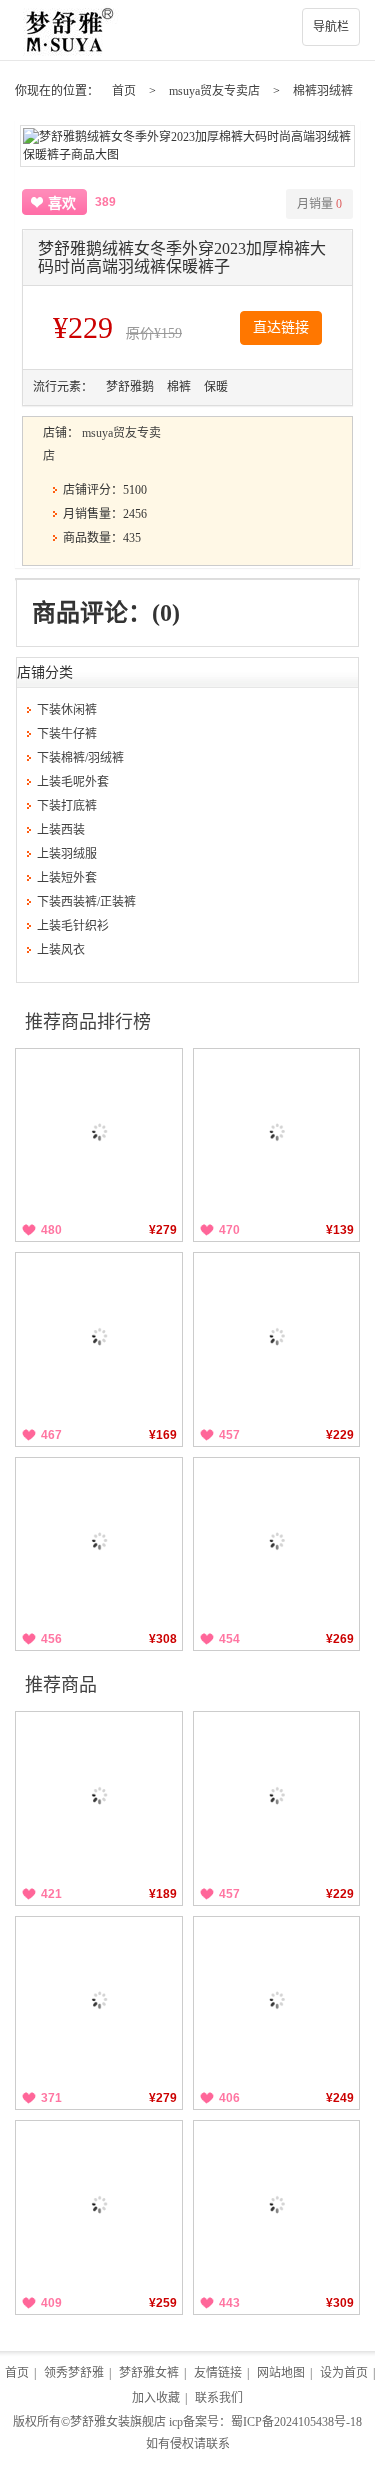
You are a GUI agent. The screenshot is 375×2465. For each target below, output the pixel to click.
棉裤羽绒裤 (323, 91)
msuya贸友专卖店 (214, 91)
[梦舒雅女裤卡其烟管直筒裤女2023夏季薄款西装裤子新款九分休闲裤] (277, 1541)
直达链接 (281, 327)
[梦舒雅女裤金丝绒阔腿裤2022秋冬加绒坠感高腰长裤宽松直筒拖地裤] (99, 2204)
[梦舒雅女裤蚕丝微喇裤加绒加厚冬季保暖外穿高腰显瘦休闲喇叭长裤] (99, 1132)
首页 (124, 91)
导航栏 (331, 27)
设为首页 (344, 2373)
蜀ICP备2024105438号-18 (296, 2422)
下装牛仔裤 (67, 734)
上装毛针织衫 (73, 926)
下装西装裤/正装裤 (86, 902)
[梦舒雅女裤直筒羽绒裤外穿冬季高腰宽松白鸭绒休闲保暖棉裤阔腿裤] (277, 2204)
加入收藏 (156, 2398)
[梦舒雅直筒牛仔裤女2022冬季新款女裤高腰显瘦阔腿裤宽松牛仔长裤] (99, 2000)
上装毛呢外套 (73, 782)
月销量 (319, 204)
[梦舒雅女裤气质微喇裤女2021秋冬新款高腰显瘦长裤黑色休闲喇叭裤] (277, 2000)
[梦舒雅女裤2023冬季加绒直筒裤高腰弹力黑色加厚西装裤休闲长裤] (99, 1795)
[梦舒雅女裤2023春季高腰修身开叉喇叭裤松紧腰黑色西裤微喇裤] (277, 1132)
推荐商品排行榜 (88, 1022)
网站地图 (281, 2373)
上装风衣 (61, 950)
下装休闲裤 (67, 710)
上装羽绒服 (67, 854)
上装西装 (61, 830)
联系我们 (219, 2398)
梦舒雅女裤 (149, 2373)
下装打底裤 (67, 806)
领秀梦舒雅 (74, 2373)
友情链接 (218, 2373)
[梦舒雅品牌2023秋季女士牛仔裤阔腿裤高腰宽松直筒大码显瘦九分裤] (99, 1336)
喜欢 (62, 203)
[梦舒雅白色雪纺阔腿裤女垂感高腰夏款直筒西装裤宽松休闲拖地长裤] (99, 1541)
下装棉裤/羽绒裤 (80, 758)
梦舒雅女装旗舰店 (118, 2422)
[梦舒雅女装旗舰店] (187, 30)
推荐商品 (61, 1685)
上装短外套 (67, 878)
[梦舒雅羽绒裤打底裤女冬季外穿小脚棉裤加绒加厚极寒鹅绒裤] (277, 1336)
